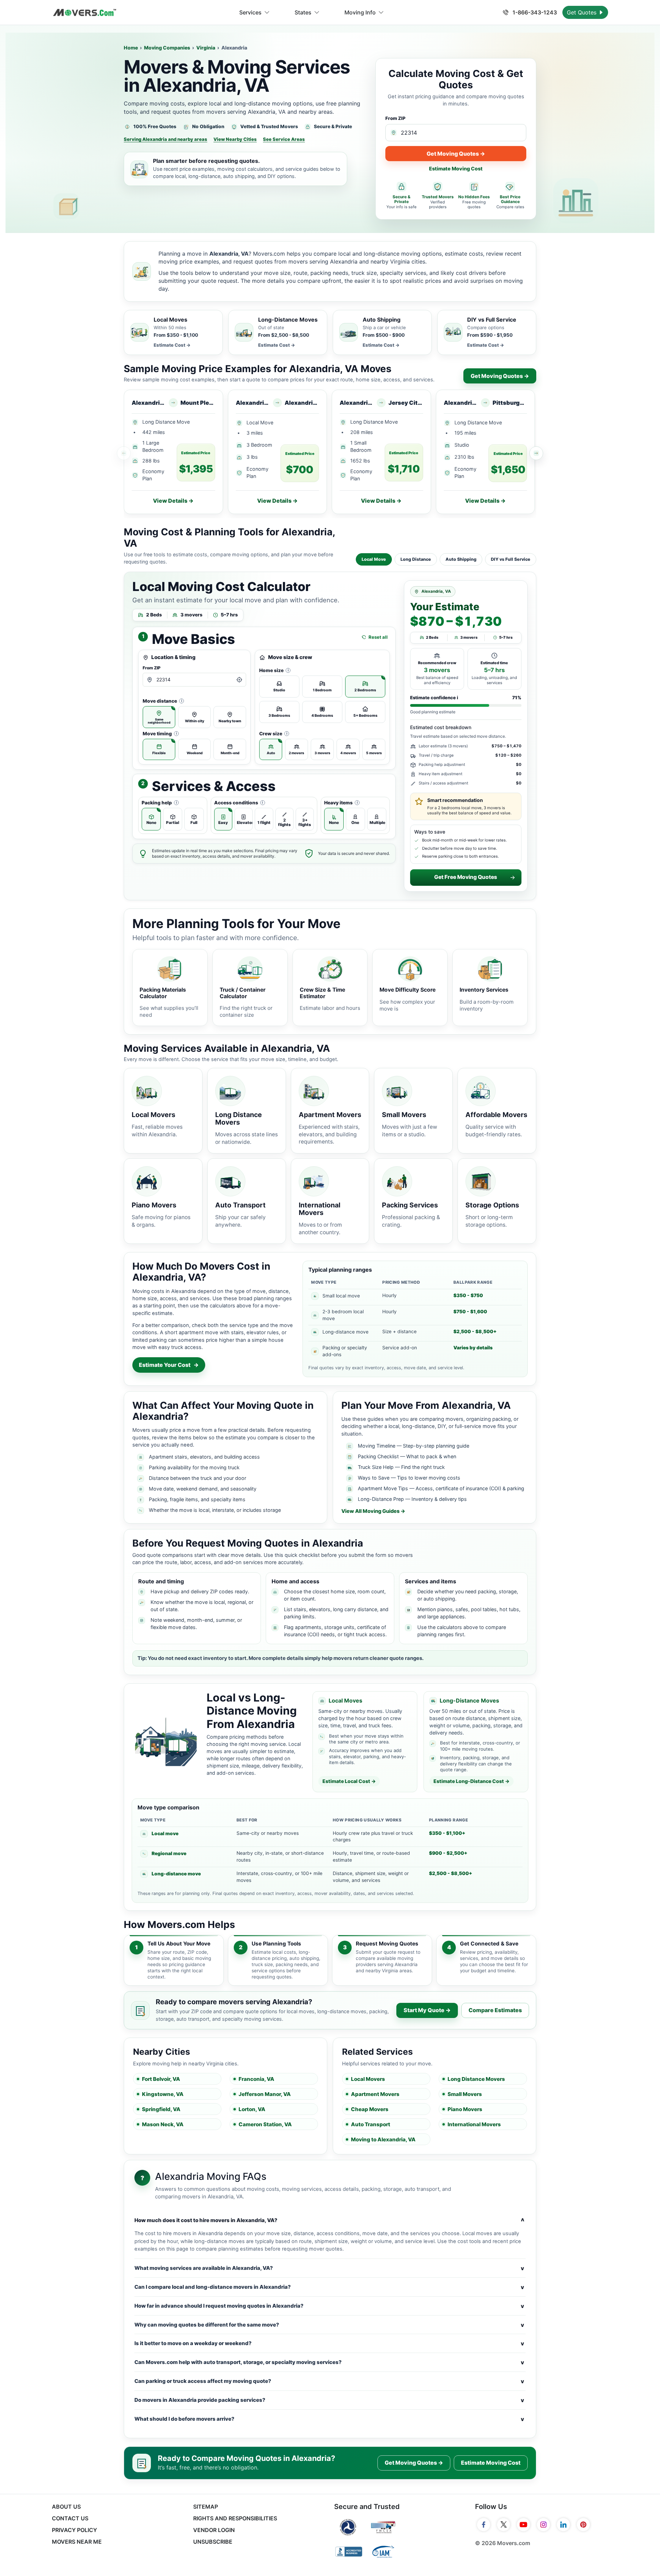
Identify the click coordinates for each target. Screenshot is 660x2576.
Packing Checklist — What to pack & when (407, 1456)
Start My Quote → (427, 2010)
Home (131, 48)
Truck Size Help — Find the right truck (401, 1467)
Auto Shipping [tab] (461, 559)
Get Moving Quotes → (456, 154)
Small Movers (465, 2094)
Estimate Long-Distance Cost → (471, 1781)
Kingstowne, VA (163, 2094)
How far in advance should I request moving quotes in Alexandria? (329, 2306)
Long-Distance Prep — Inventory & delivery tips (412, 1499)
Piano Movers (465, 2109)
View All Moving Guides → (373, 1511)
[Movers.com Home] (85, 13)
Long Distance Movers (476, 2079)
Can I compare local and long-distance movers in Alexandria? (329, 2287)
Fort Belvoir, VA (161, 2079)
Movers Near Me (77, 2542)
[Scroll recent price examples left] (124, 453)
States (303, 12)
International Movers (474, 2124)
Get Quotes (582, 12)
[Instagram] (543, 2525)
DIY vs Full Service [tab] (511, 559)
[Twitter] (504, 2525)
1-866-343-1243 (534, 12)
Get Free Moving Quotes (466, 877)
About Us (66, 2507)
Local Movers (368, 2079)
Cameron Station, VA (265, 2124)
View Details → (173, 501)
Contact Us (70, 2518)
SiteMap (206, 2507)
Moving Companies (167, 48)
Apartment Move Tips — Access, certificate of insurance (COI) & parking (441, 1488)
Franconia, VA (256, 2079)
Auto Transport (371, 2124)
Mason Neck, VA (163, 2124)
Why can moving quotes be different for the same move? (329, 2325)
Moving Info (360, 12)
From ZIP (395, 118)
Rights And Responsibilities (235, 2518)
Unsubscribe (213, 2542)
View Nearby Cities (235, 139)
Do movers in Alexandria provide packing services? (329, 2400)
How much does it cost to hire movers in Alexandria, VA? (329, 2220)
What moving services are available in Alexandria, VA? (329, 2268)
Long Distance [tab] (416, 559)
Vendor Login (214, 2530)
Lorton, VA (252, 2109)
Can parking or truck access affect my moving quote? (329, 2381)
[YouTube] (524, 2525)
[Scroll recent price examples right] (536, 453)
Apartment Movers (375, 2094)
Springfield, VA (161, 2109)
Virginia (206, 48)
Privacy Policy (74, 2530)
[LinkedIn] (563, 2525)
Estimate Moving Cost (456, 169)
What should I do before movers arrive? (329, 2419)
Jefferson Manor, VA (265, 2094)
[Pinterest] (583, 2525)
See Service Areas (284, 139)
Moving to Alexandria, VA (383, 2139)
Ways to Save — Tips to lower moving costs (409, 1478)
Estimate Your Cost (169, 1365)
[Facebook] (484, 2525)
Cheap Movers (370, 2109)
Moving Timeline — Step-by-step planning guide (414, 1446)
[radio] (159, 717)
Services (250, 12)
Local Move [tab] (374, 559)
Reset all (378, 637)
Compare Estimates (495, 2010)
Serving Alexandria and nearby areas (166, 139)
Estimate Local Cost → (349, 1781)
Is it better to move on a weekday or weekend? (329, 2343)
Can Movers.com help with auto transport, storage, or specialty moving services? (329, 2362)
